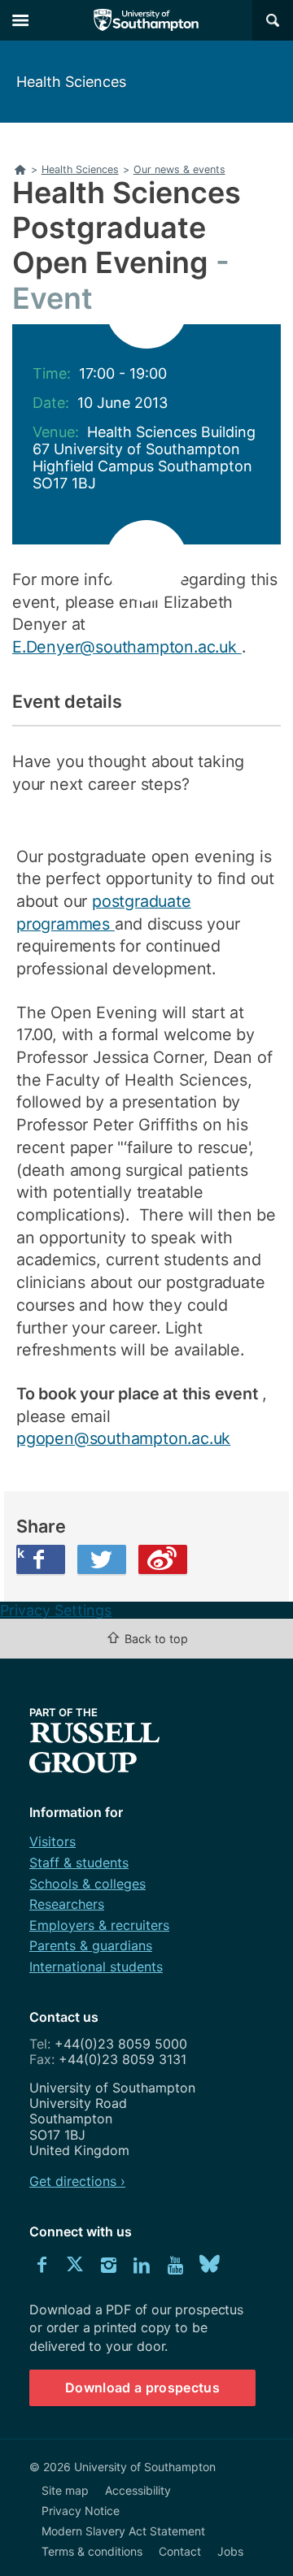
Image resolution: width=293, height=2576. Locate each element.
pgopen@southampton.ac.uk (123, 1438)
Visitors (52, 1841)
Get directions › (77, 2181)
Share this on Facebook (20, 1553)
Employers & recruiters (99, 1925)
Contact (180, 2551)
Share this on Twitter (102, 1559)
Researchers (67, 1904)
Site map (65, 2490)
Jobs (230, 2551)
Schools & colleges (87, 1884)
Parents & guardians (91, 1945)
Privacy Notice (81, 2511)
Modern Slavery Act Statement (123, 2531)
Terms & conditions (92, 2551)
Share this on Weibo (163, 1559)
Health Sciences (71, 82)
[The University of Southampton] (146, 20)
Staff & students (79, 1863)
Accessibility (138, 2490)
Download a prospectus (142, 2387)
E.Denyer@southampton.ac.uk (127, 647)
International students (96, 1967)
